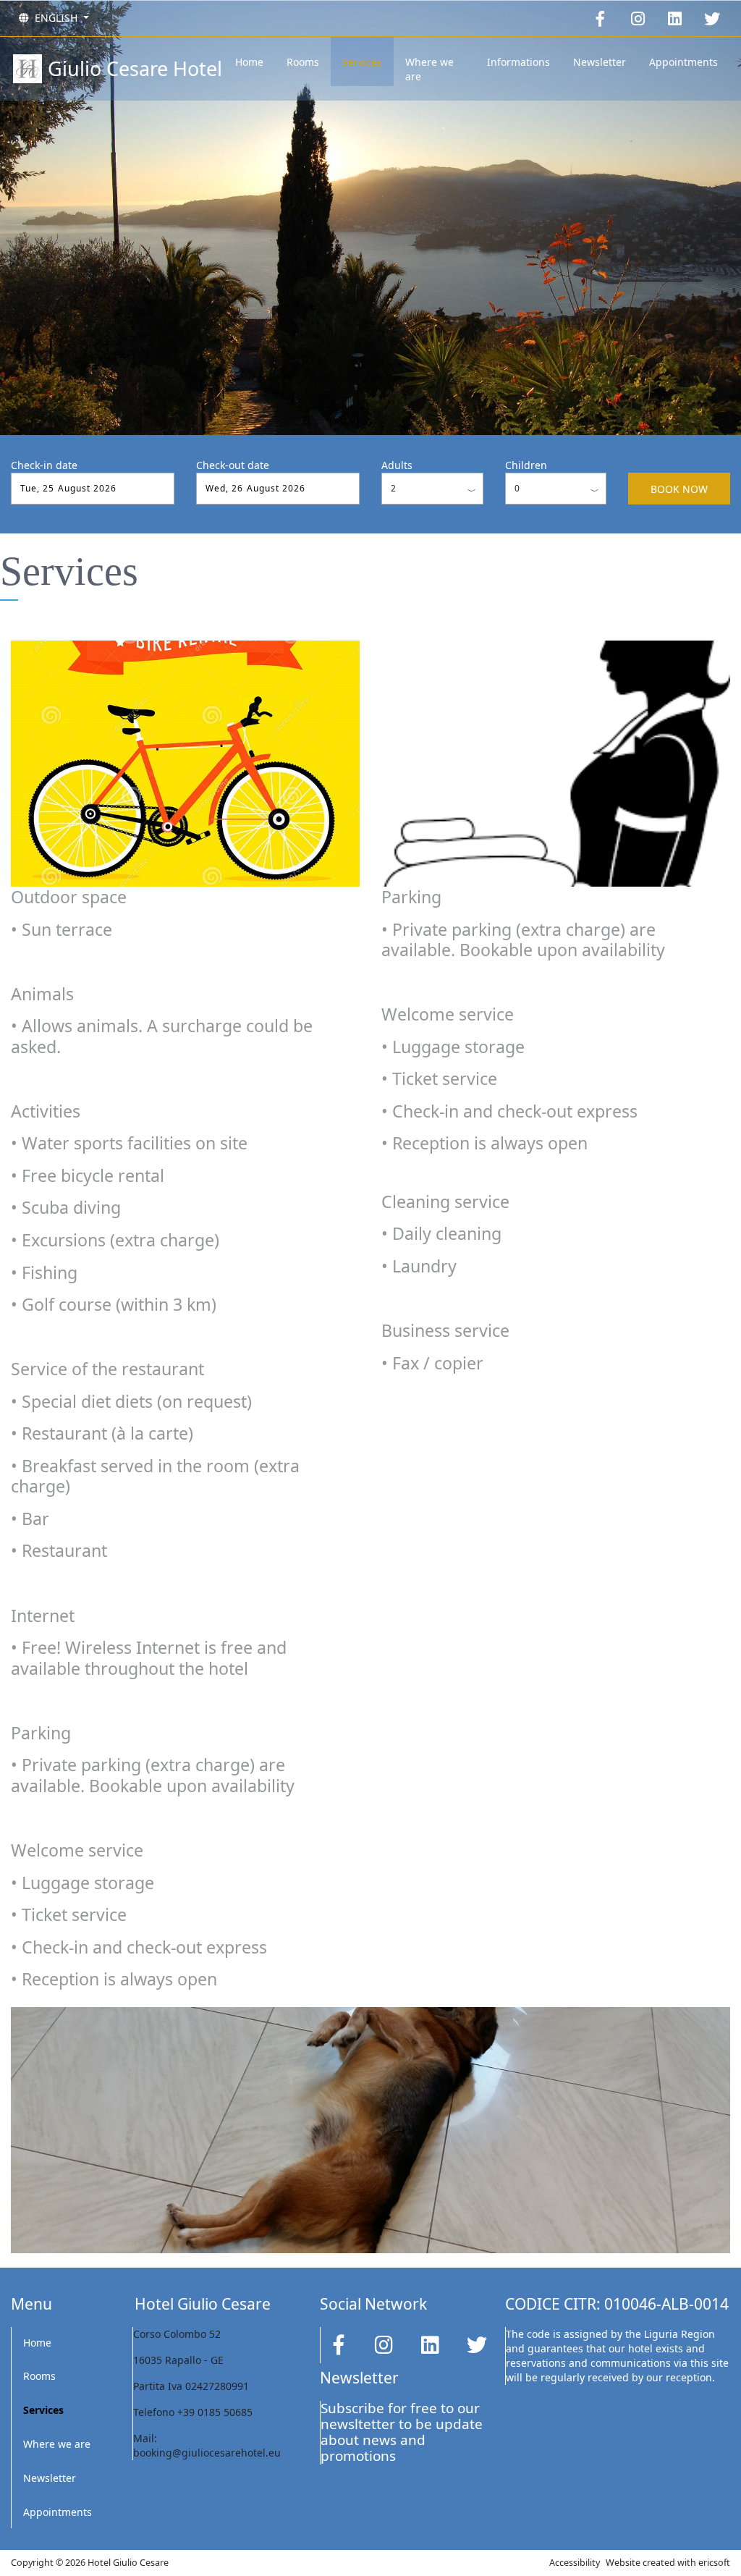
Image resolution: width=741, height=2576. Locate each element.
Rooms (303, 62)
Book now (679, 489)
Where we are (429, 69)
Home (249, 62)
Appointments (683, 62)
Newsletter (600, 62)
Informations (518, 62)
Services (362, 62)
